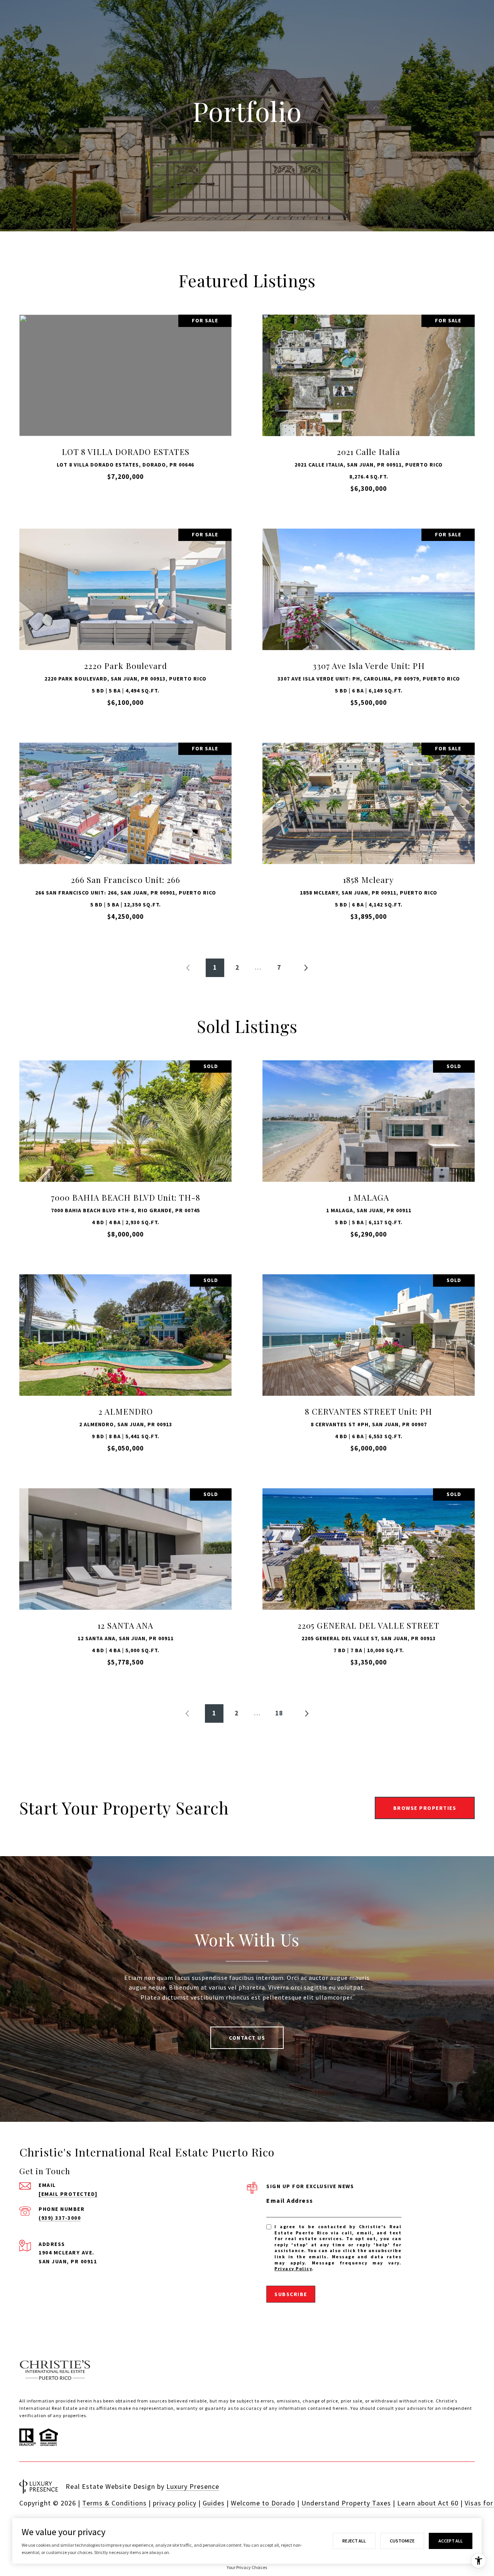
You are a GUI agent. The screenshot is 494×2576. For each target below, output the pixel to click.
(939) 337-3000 (60, 2218)
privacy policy (175, 2503)
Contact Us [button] (247, 2038)
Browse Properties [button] (425, 1808)
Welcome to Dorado (263, 2503)
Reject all (354, 2541)
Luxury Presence (193, 2486)
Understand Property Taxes (346, 2503)
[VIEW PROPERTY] (126, 400)
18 (279, 1713)
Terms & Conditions (114, 2503)
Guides (214, 2503)
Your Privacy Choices (247, 2567)
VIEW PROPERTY (126, 407)
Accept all (451, 2541)
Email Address (290, 2200)
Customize (402, 2541)
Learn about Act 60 (428, 2503)
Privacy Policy (293, 2269)
